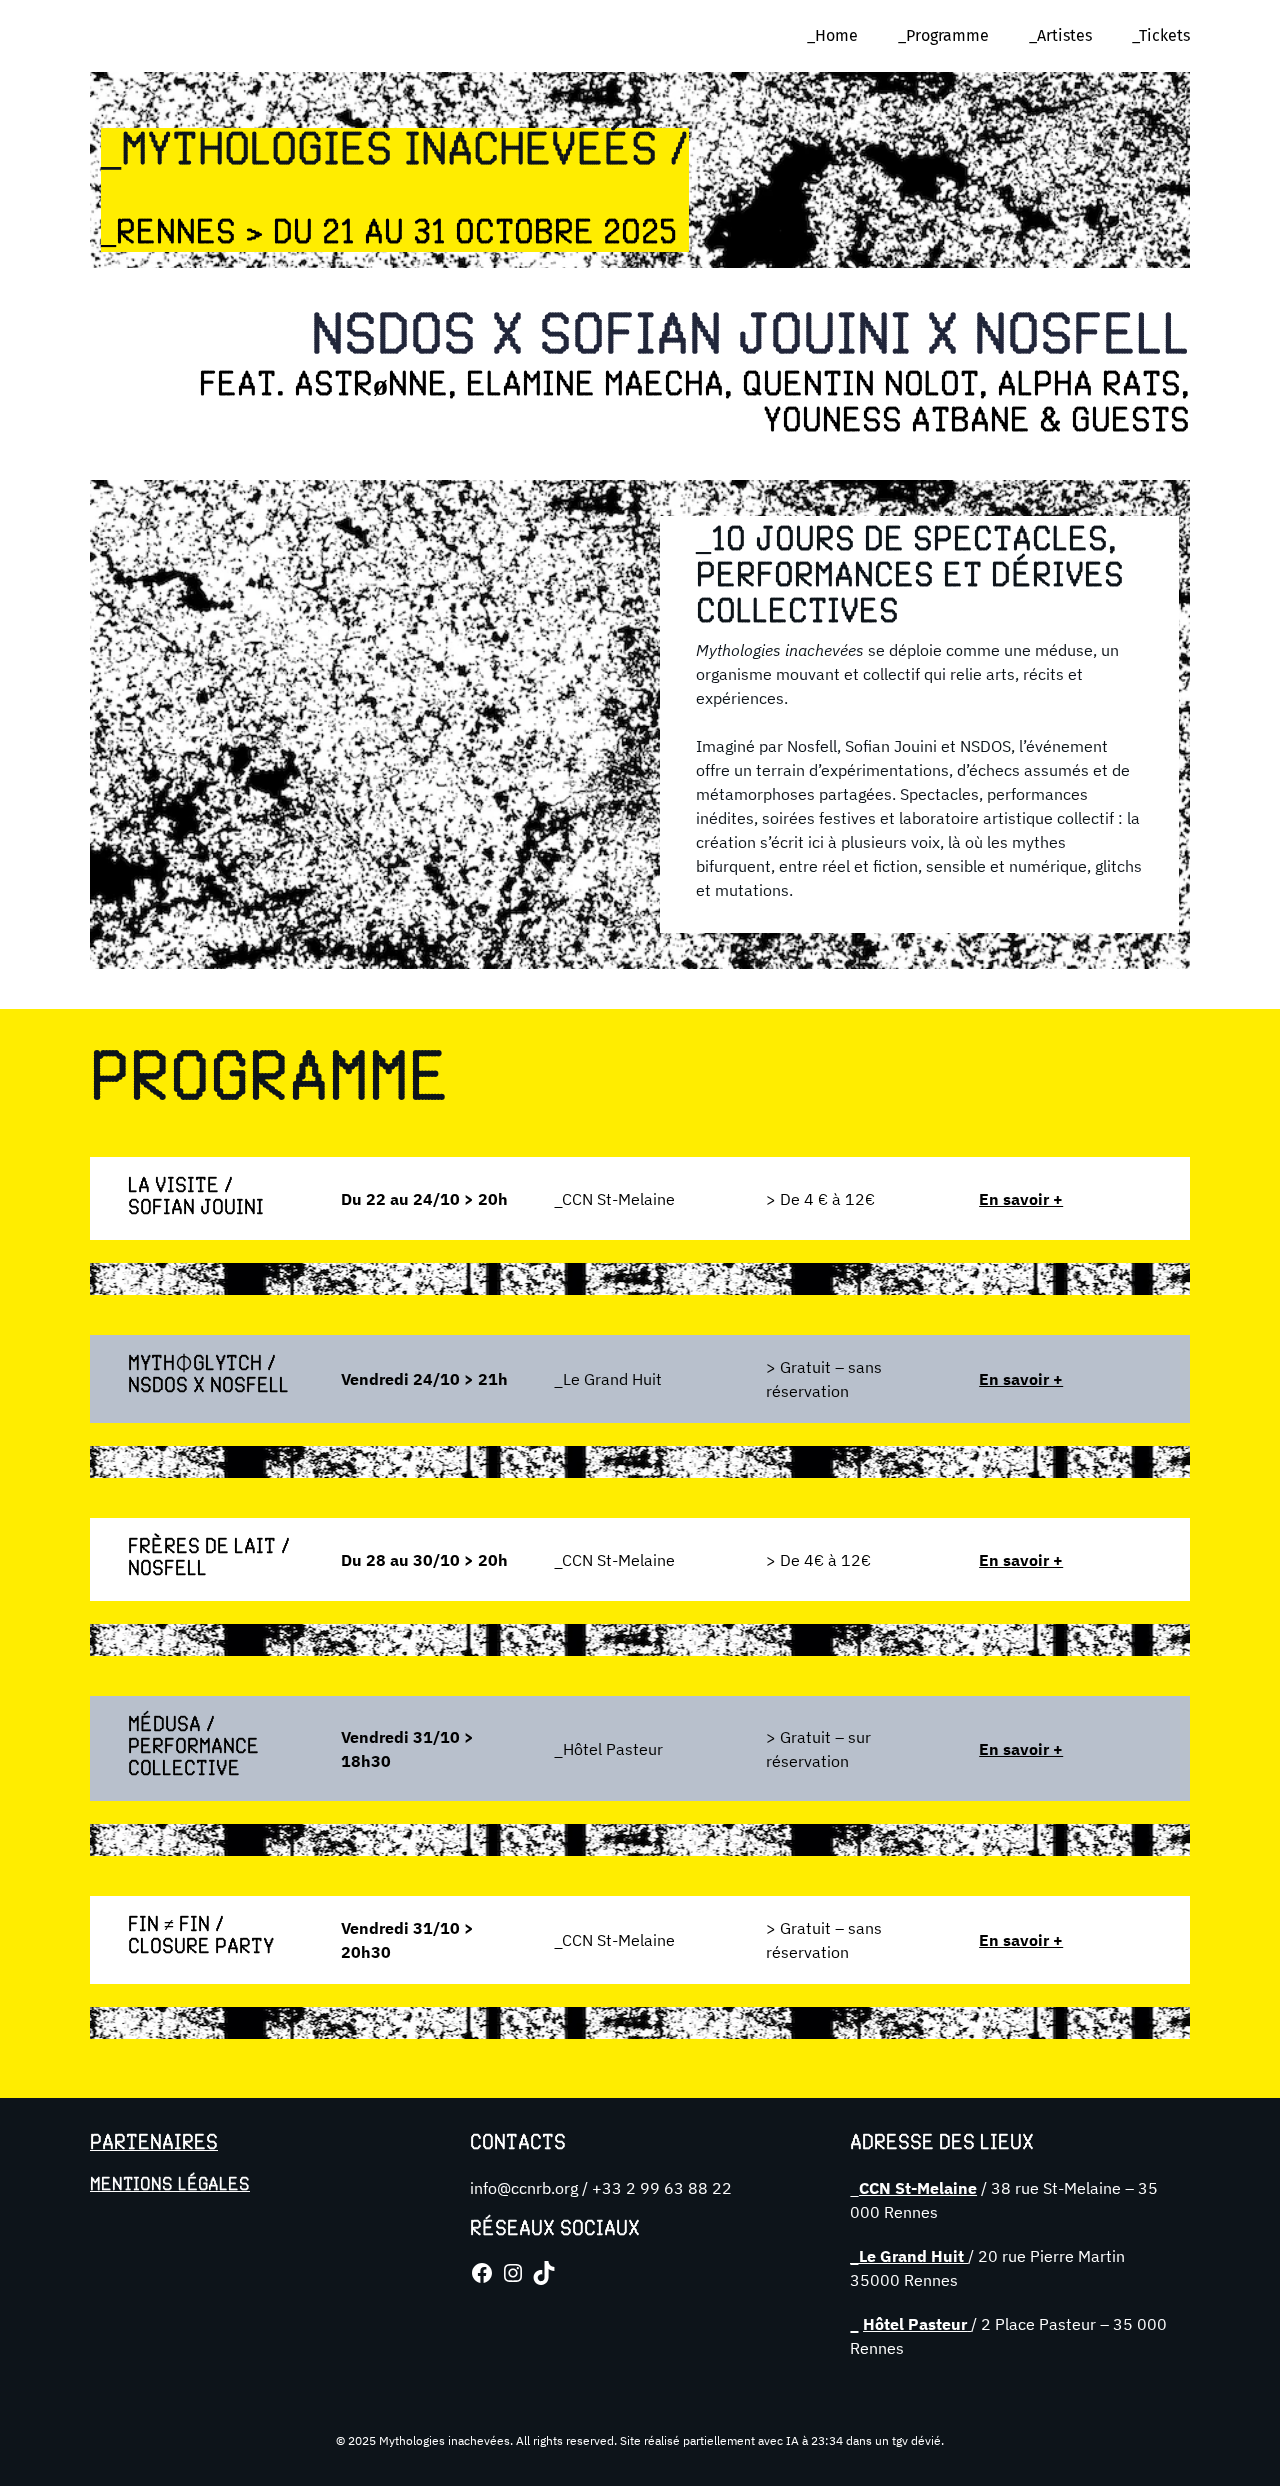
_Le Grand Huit (909, 2256)
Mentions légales (170, 2185)
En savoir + (1021, 1199)
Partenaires (154, 2144)
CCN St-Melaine (918, 2188)
